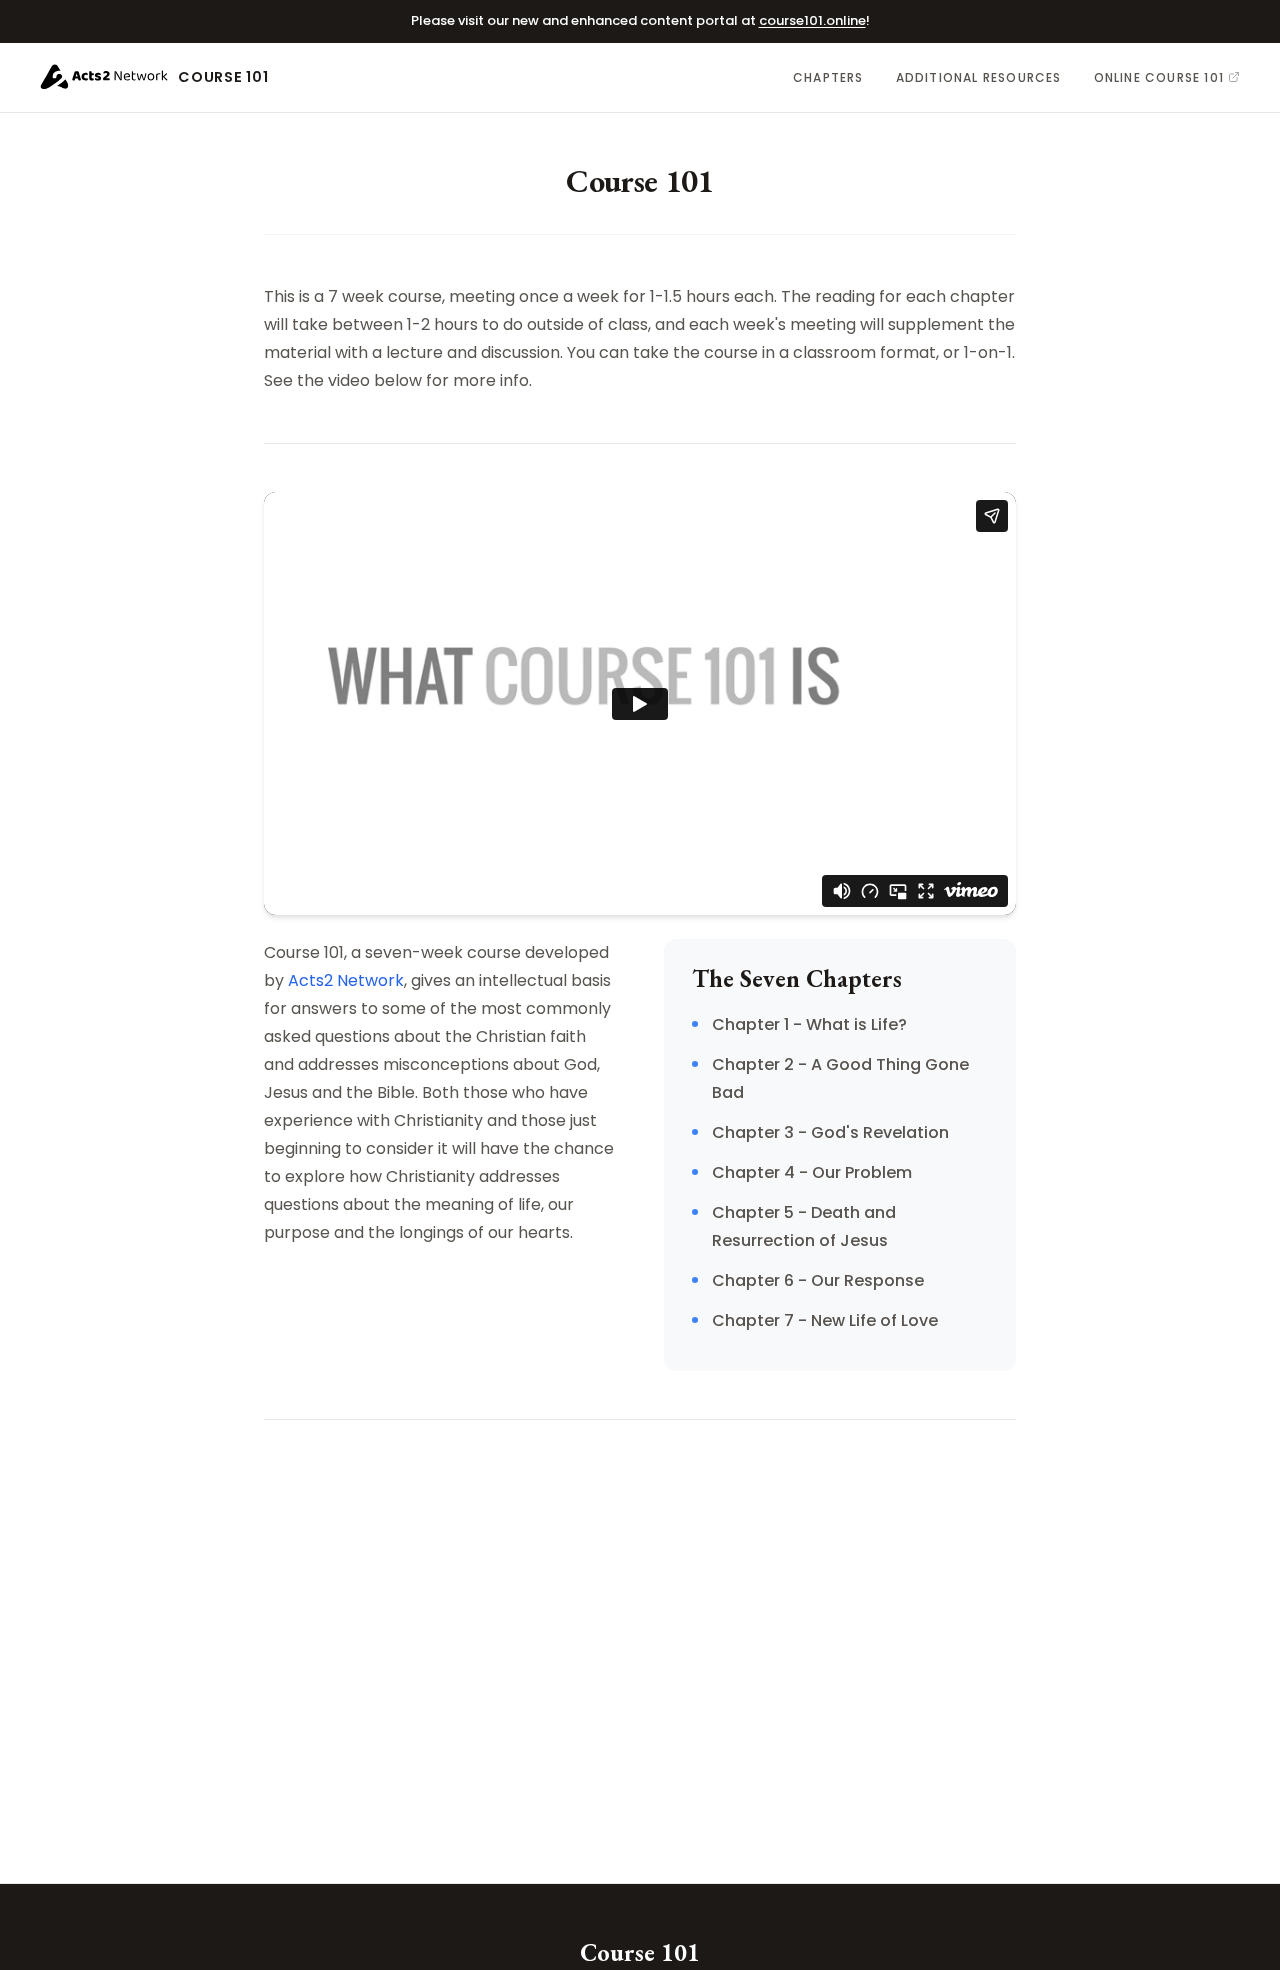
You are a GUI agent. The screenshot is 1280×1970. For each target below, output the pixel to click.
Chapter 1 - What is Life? (809, 1024)
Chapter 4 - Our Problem (812, 1172)
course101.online (812, 20)
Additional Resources (979, 77)
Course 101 (223, 77)
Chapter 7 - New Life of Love (825, 1320)
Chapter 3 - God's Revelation (830, 1132)
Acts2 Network (346, 980)
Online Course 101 (1159, 77)
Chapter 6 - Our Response (818, 1280)
